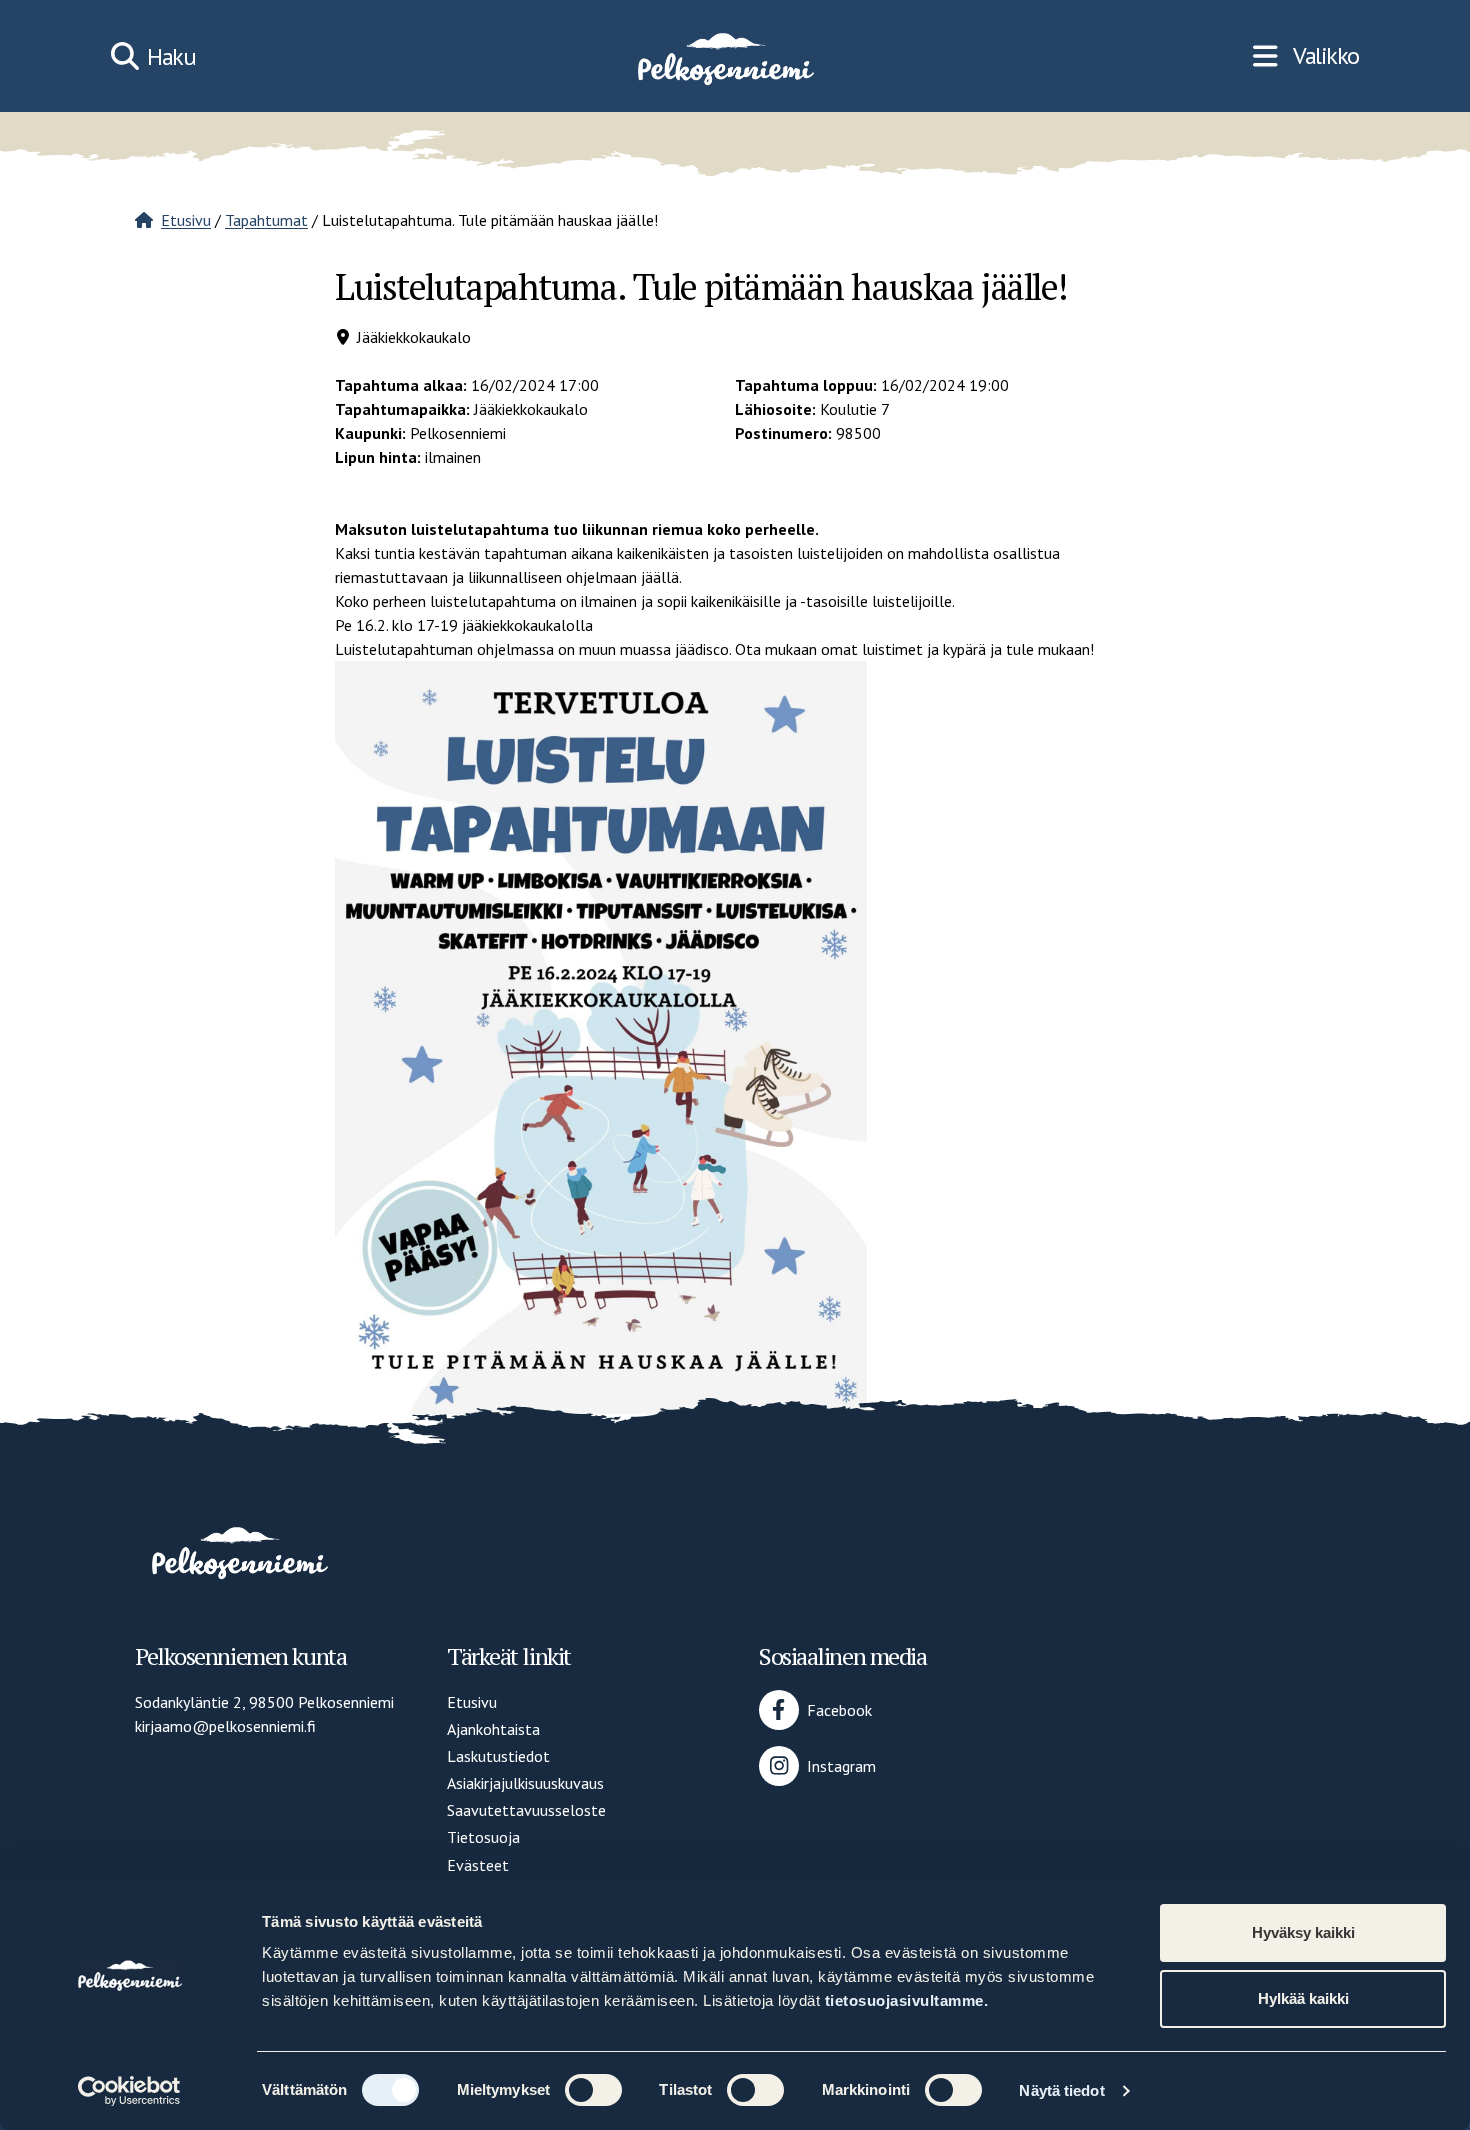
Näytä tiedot (1061, 2090)
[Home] (724, 56)
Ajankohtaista (493, 1729)
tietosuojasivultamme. (907, 2000)
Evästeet (478, 1865)
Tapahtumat (266, 220)
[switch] (593, 2090)
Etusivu (186, 220)
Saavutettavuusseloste (526, 1810)
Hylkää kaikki (1303, 1998)
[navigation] (1306, 56)
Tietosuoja (483, 1837)
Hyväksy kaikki (1303, 1932)
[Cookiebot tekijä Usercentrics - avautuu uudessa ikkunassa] (129, 2091)
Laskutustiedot (498, 1756)
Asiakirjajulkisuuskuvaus (525, 1783)
